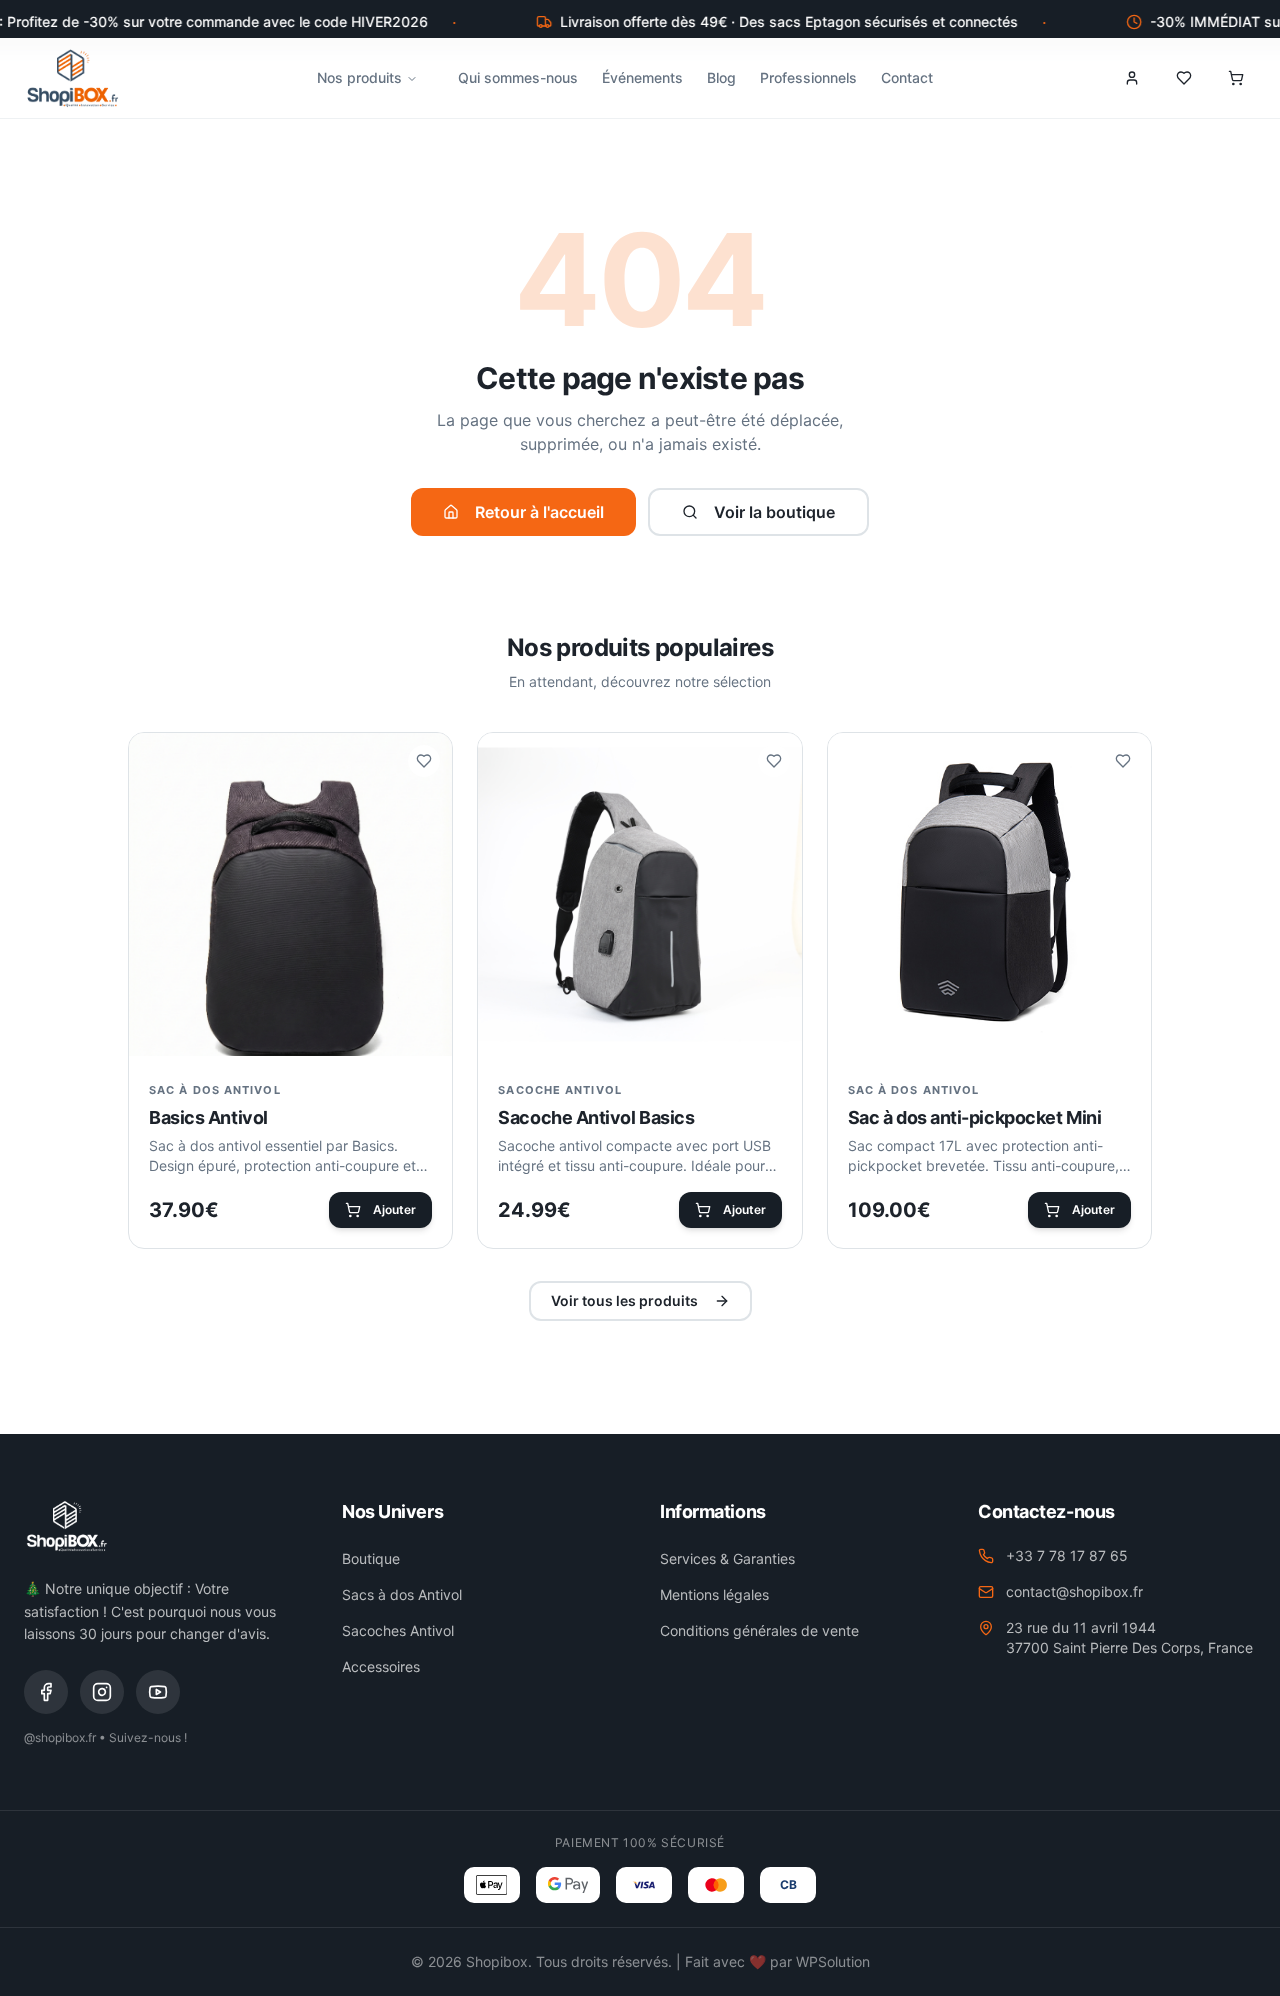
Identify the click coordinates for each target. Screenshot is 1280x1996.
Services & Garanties (727, 1558)
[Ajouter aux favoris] (424, 761)
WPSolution (833, 1961)
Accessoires (381, 1666)
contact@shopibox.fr (1074, 1591)
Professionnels (808, 77)
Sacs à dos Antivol (402, 1594)
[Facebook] (46, 1692)
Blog (721, 77)
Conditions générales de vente (759, 1630)
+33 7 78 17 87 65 (1067, 1555)
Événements (642, 77)
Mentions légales (714, 1594)
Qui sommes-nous (518, 77)
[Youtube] (158, 1692)
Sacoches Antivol (398, 1630)
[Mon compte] (1132, 78)
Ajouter (394, 1209)
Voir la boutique (774, 512)
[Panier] (1236, 78)
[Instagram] (102, 1692)
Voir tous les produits (624, 1300)
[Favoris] (1184, 78)
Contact (907, 77)
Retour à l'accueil (539, 512)
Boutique (371, 1558)
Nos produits (359, 77)
